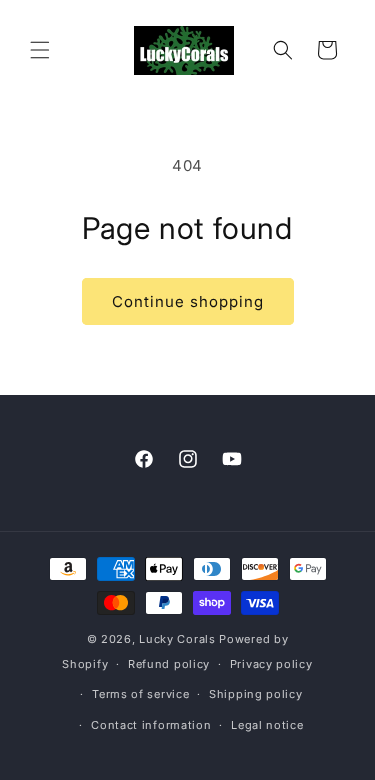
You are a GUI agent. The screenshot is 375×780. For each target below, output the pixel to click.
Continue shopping (188, 301)
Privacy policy (271, 664)
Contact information (151, 725)
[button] (40, 50)
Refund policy (169, 664)
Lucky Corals (177, 639)
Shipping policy (256, 694)
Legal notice (267, 725)
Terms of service (140, 694)
